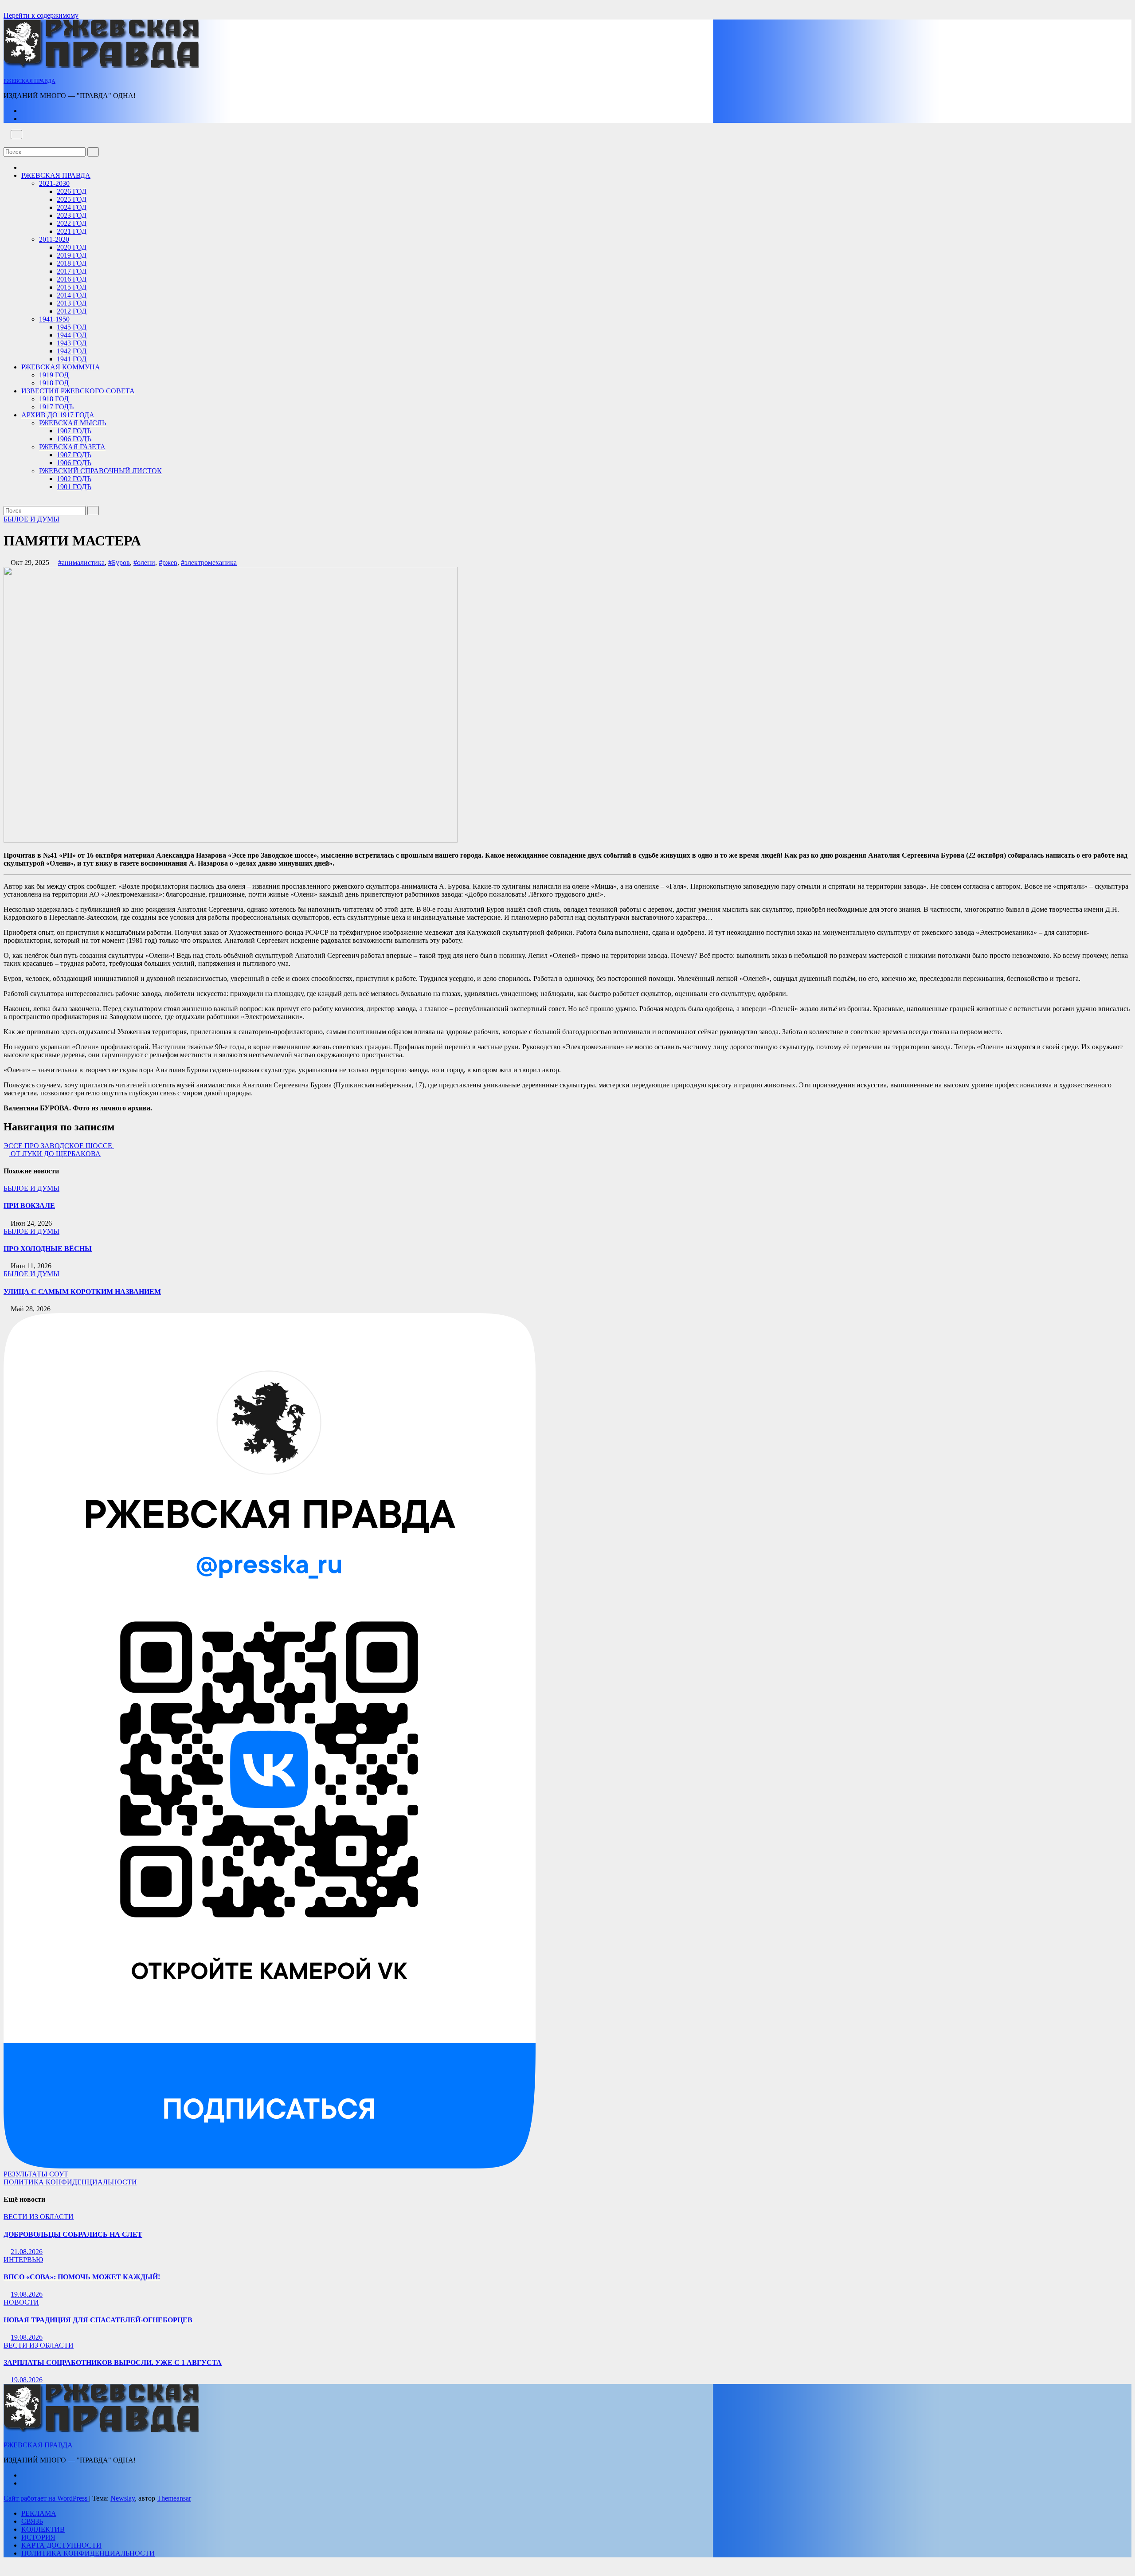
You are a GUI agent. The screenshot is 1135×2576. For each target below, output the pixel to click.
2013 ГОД (72, 303)
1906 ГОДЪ (74, 439)
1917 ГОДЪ (56, 407)
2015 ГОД (72, 287)
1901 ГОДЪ (74, 487)
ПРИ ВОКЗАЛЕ (29, 1206)
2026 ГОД (72, 191)
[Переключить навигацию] (16, 135)
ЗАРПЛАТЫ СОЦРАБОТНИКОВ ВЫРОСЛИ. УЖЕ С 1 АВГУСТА (113, 2362)
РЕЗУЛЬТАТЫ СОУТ (36, 2174)
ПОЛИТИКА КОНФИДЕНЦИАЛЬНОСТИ (70, 2182)
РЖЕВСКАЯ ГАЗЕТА (72, 447)
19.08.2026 (27, 2294)
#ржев (168, 563)
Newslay (123, 2498)
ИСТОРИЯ (38, 2537)
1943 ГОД (72, 343)
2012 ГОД (72, 311)
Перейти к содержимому (41, 15)
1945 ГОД (72, 327)
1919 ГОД (54, 375)
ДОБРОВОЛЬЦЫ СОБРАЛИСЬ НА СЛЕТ (73, 2234)
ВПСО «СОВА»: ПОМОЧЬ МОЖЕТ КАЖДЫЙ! (82, 2277)
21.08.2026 (27, 2252)
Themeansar (174, 2498)
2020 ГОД (72, 247)
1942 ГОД (72, 351)
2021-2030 (54, 183)
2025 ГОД (72, 199)
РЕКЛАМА (39, 2513)
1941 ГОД (72, 359)
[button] (6, 143)
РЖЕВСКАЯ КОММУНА (61, 367)
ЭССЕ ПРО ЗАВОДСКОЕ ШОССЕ (59, 1146)
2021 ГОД (72, 231)
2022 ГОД (72, 223)
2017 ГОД (72, 271)
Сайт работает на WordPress (46, 2498)
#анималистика (81, 563)
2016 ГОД (72, 279)
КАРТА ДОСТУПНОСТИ (61, 2545)
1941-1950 (54, 319)
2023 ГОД (72, 215)
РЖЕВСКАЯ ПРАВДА (29, 81)
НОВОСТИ (21, 2302)
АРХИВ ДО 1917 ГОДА (58, 415)
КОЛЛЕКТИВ (43, 2529)
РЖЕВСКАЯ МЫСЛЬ (72, 423)
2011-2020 (54, 239)
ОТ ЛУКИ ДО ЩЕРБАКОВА (55, 1154)
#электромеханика (209, 563)
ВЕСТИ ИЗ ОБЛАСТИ (39, 2217)
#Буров (119, 563)
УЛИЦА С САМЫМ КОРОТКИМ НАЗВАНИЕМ (82, 1292)
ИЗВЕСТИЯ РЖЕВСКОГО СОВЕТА (78, 391)
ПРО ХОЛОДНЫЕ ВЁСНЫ (48, 1249)
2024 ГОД (72, 207)
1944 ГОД (72, 335)
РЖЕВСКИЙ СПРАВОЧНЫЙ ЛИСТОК (100, 471)
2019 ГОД (72, 255)
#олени (144, 563)
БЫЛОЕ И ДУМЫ (31, 519)
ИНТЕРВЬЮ (23, 2260)
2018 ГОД (72, 263)
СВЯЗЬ (32, 2521)
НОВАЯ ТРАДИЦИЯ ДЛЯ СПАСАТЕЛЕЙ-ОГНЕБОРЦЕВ (98, 2320)
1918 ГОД (54, 383)
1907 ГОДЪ (74, 431)
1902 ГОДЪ (74, 479)
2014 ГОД (72, 295)
